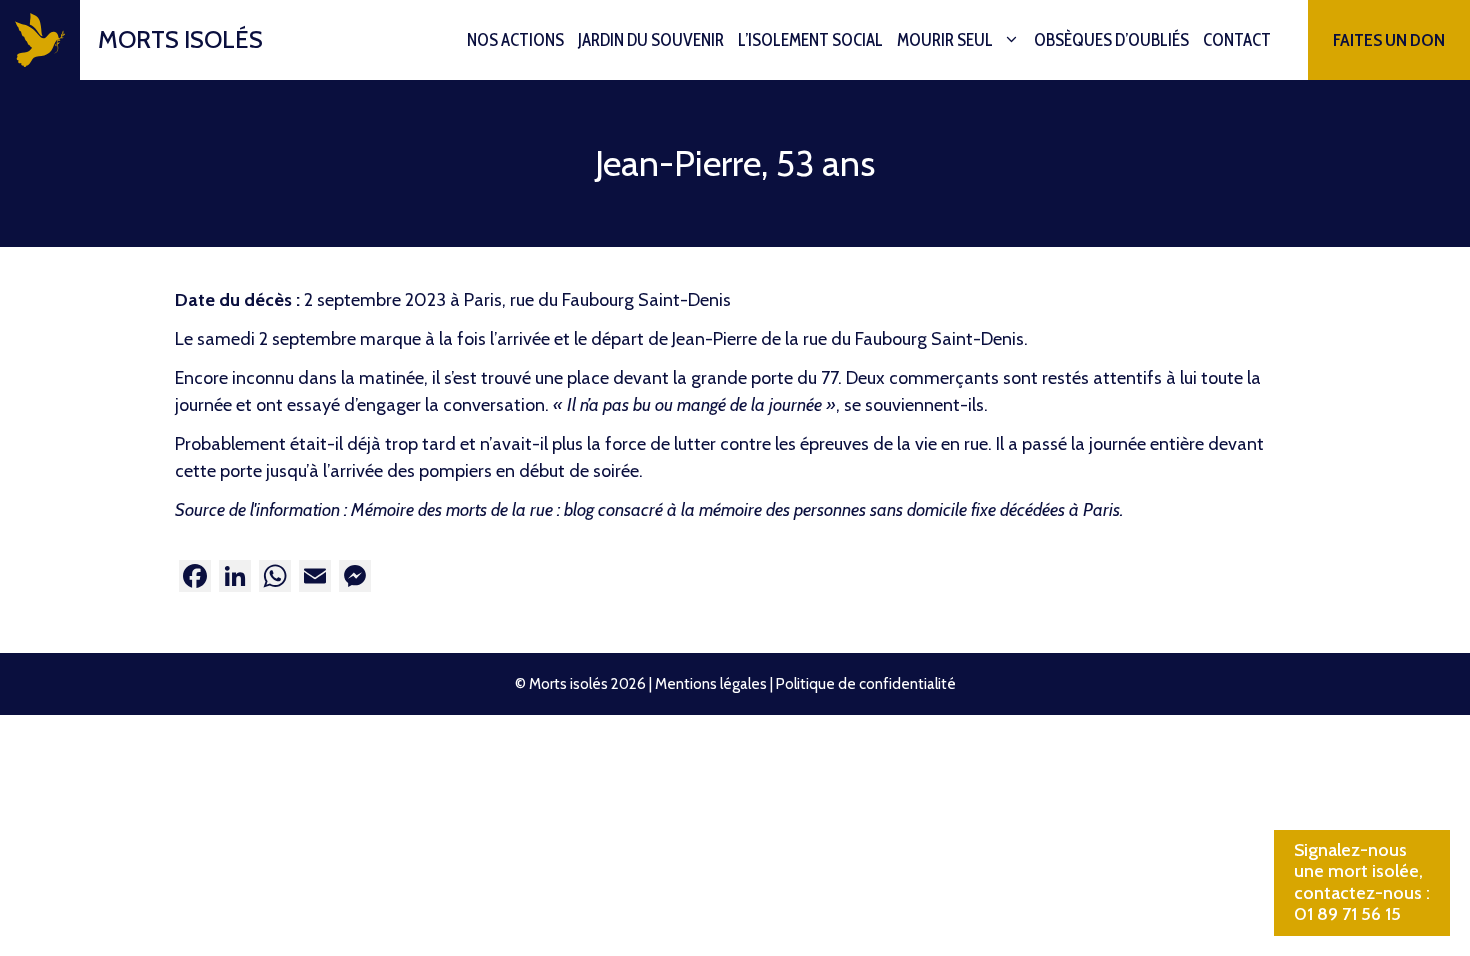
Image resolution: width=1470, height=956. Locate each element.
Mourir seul (945, 40)
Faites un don (1389, 40)
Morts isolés (180, 39)
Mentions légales (711, 684)
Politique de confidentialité (866, 684)
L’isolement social (810, 40)
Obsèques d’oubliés (1111, 40)
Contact (1237, 40)
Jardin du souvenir (651, 40)
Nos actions (515, 40)
